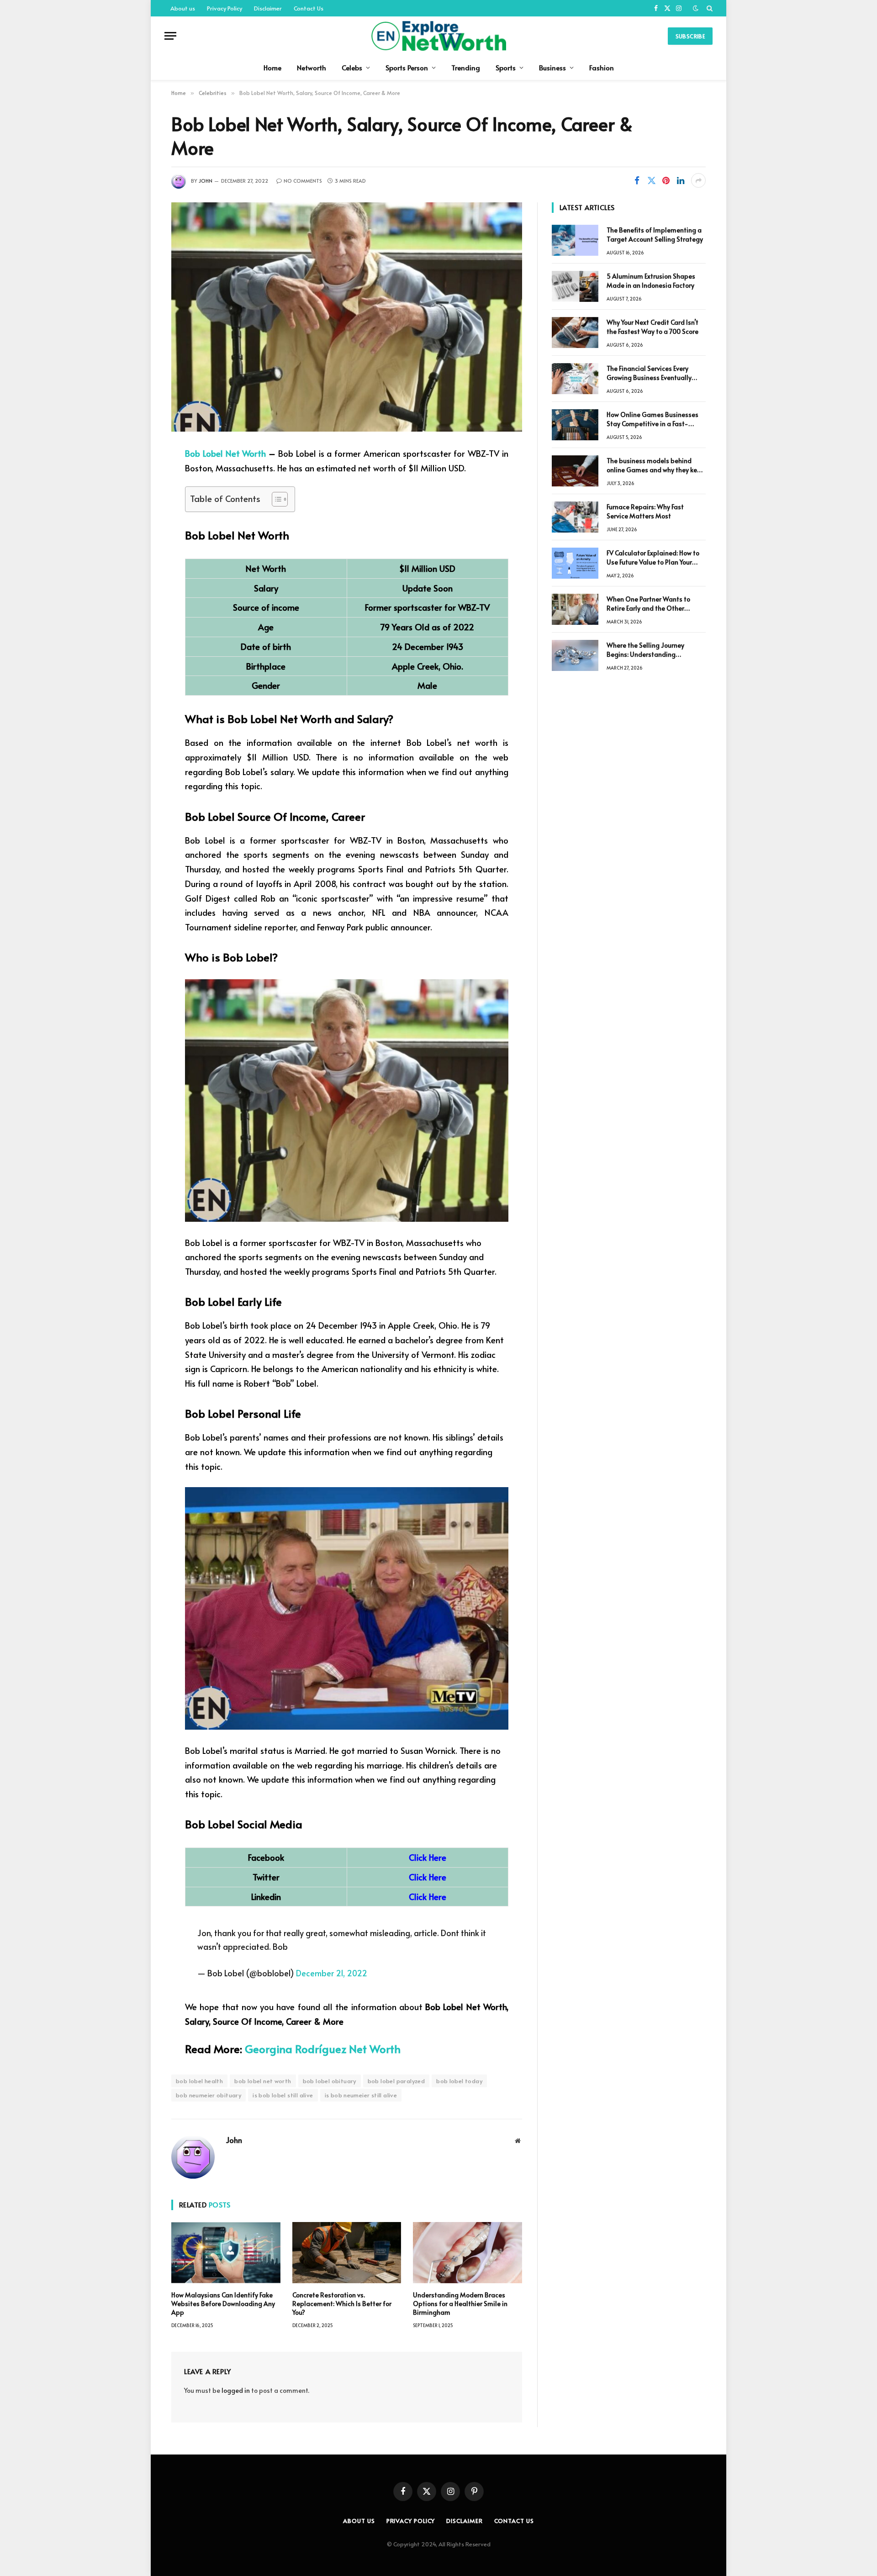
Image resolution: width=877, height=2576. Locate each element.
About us (183, 8)
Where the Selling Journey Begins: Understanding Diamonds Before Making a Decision (648, 650)
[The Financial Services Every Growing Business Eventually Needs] (575, 379)
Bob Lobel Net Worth (225, 453)
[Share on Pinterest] (666, 180)
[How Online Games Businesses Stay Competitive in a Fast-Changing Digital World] (575, 425)
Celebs (352, 67)
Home (272, 67)
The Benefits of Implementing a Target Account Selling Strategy (655, 235)
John (206, 181)
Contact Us (309, 8)
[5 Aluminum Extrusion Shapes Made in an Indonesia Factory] (575, 286)
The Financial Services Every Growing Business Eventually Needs (649, 373)
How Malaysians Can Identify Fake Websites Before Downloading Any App (223, 2304)
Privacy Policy (225, 8)
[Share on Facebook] (637, 180)
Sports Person (407, 67)
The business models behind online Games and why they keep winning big (656, 465)
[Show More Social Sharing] (698, 180)
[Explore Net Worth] (438, 36)
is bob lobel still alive (283, 2095)
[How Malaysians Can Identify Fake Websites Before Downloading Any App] (226, 2253)
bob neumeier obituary (209, 2095)
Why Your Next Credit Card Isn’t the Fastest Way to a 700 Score (652, 327)
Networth (312, 67)
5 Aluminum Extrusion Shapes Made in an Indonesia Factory (651, 281)
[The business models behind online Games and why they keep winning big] (575, 471)
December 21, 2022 (332, 1973)
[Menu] (170, 36)
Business (552, 67)
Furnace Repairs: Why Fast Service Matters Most (645, 511)
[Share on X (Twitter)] (651, 180)
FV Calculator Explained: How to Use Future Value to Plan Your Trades (653, 558)
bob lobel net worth (263, 2081)
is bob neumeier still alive (361, 2095)
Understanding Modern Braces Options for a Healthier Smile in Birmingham (460, 2304)
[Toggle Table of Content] (275, 499)
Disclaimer (268, 8)
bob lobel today (459, 2081)
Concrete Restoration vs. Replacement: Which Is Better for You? (342, 2304)
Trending (466, 67)
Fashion (602, 67)
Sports (506, 67)
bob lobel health (199, 2081)
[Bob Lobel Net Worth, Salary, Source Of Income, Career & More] (347, 317)
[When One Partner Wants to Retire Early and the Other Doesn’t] (575, 609)
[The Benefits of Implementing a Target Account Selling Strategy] (575, 240)
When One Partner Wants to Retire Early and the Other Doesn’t (648, 604)
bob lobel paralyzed (396, 2081)
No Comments (303, 181)
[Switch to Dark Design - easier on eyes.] (696, 8)
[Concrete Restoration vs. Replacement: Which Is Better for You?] (347, 2253)
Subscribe (690, 36)
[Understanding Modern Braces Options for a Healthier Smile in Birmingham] (468, 2253)
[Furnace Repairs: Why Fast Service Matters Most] (575, 517)
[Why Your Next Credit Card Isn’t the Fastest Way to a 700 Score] (575, 333)
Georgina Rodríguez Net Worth (323, 2049)
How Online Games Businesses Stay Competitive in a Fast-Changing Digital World (652, 419)
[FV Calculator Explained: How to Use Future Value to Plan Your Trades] (575, 563)
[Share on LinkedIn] (681, 180)
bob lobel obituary (330, 2081)
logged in (236, 2390)
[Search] (709, 8)
